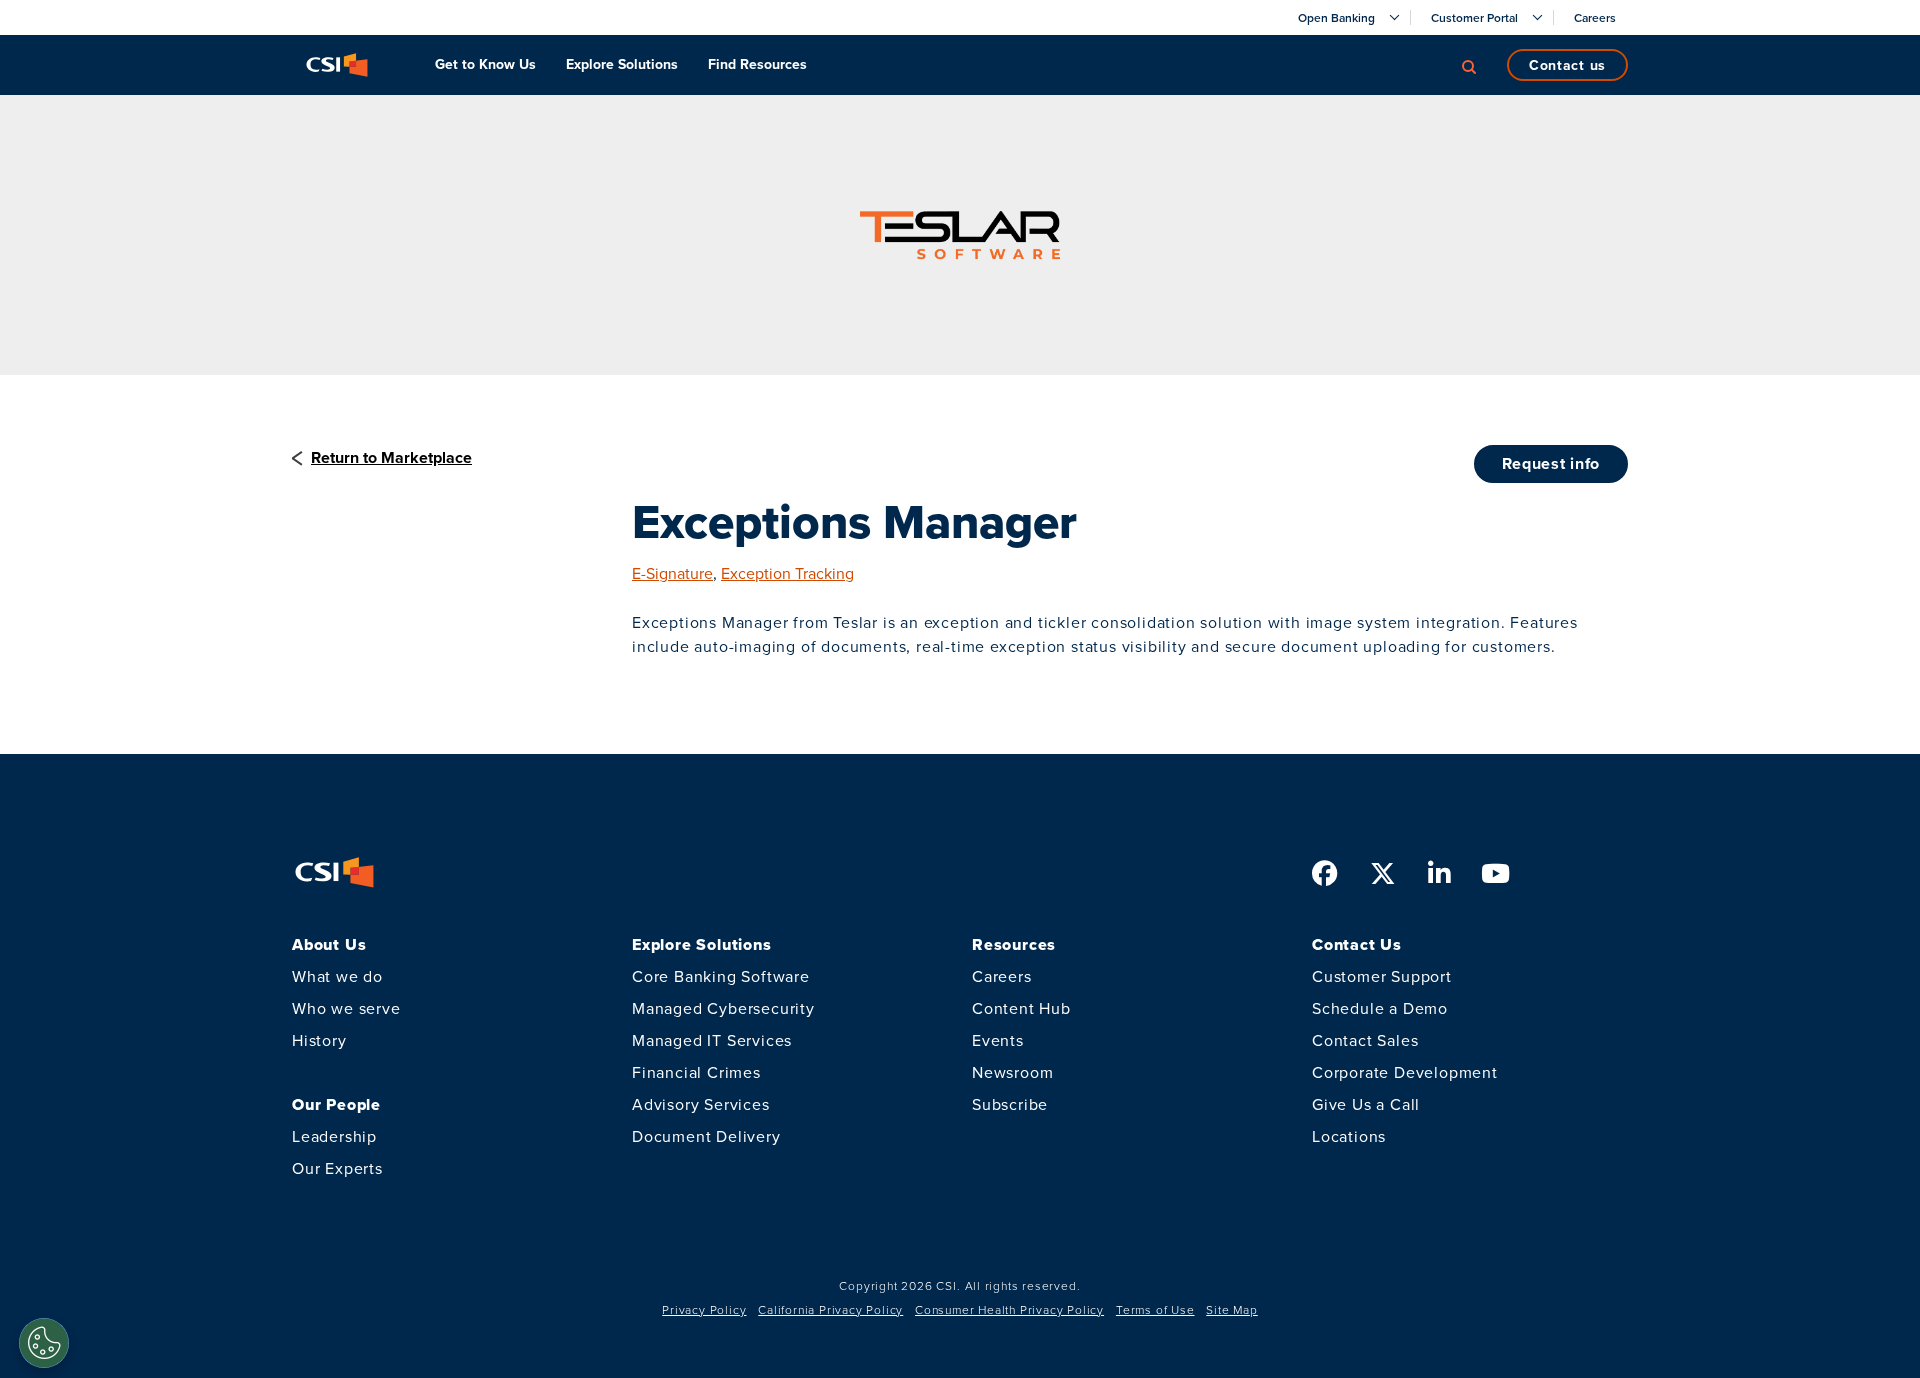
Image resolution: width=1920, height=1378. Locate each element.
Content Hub (1021, 1008)
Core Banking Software (721, 976)
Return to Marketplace (391, 457)
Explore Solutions (622, 64)
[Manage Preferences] (44, 1343)
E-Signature (672, 573)
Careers (1002, 976)
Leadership (334, 1136)
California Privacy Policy (830, 1309)
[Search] (1469, 65)
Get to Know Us (485, 64)
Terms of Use (1155, 1309)
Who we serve (346, 1008)
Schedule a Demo (1380, 1008)
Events (998, 1040)
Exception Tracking (787, 573)
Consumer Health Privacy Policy (1009, 1309)
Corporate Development (1405, 1072)
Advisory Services (701, 1104)
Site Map (1231, 1309)
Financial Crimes (696, 1072)
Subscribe (1010, 1104)
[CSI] (337, 65)
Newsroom (1012, 1072)
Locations (1349, 1136)
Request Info (1551, 463)
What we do (337, 976)
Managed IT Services (712, 1040)
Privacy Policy (704, 1309)
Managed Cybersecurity (723, 1008)
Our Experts (337, 1168)
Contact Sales (1365, 1040)
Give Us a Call (1366, 1104)
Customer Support (1382, 976)
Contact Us (1567, 65)
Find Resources (757, 64)
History (319, 1040)
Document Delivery (706, 1136)
